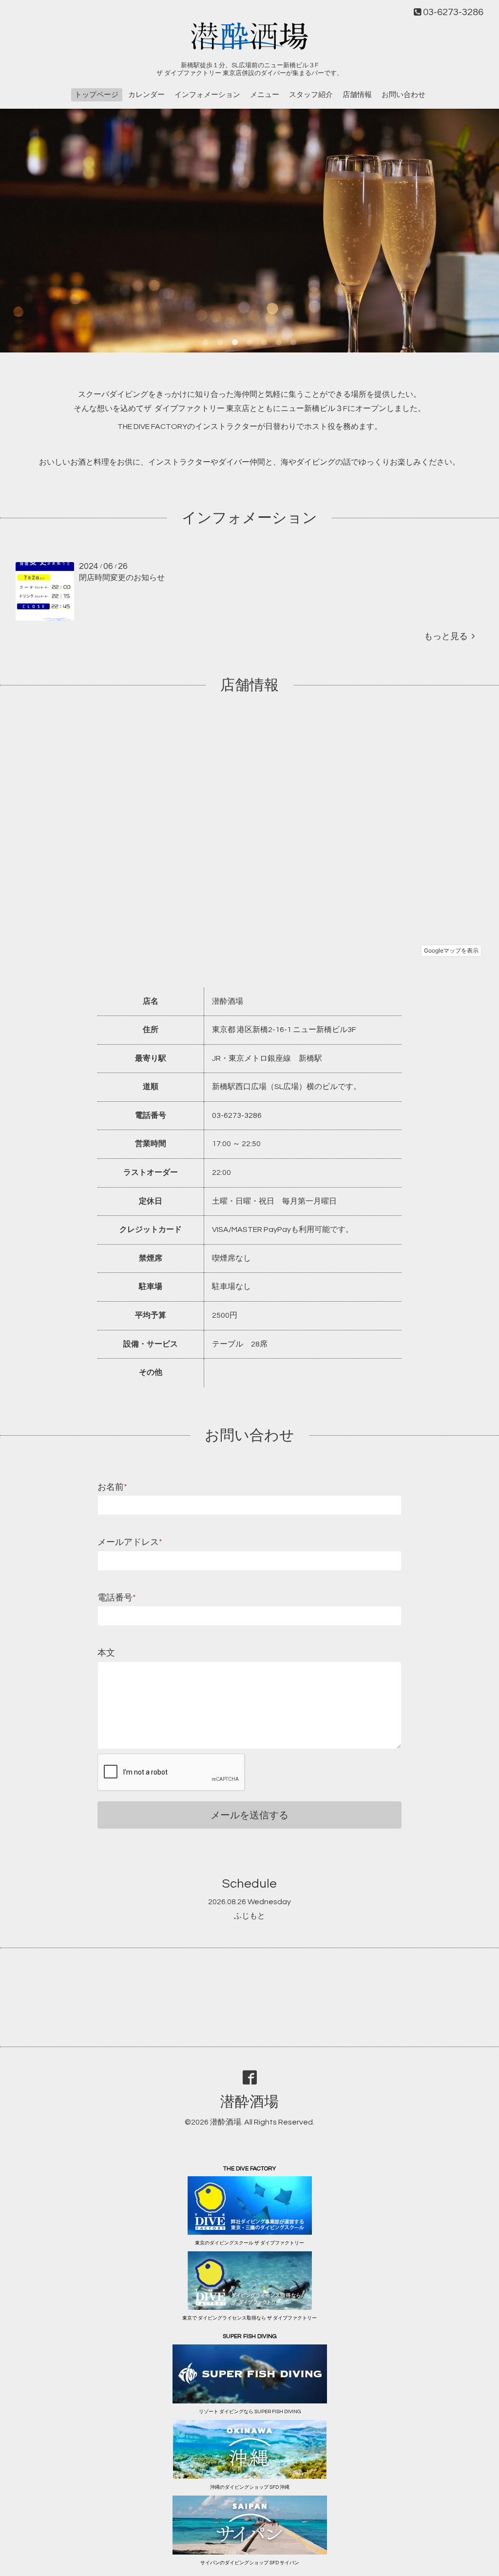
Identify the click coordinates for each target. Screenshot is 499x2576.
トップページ (96, 95)
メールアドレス (130, 1542)
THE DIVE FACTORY (152, 427)
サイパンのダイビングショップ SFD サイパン (250, 2563)
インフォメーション (207, 95)
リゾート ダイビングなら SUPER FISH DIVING (250, 2412)
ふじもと (249, 1916)
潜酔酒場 (249, 2102)
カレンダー (146, 95)
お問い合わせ (403, 95)
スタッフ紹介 (311, 95)
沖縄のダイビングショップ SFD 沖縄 (250, 2487)
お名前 (112, 1487)
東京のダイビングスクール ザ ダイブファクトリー (249, 2243)
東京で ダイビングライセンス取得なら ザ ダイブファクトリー (249, 2318)
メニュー (265, 95)
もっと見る (448, 636)
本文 (106, 1653)
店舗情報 (357, 95)
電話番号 (117, 1598)
